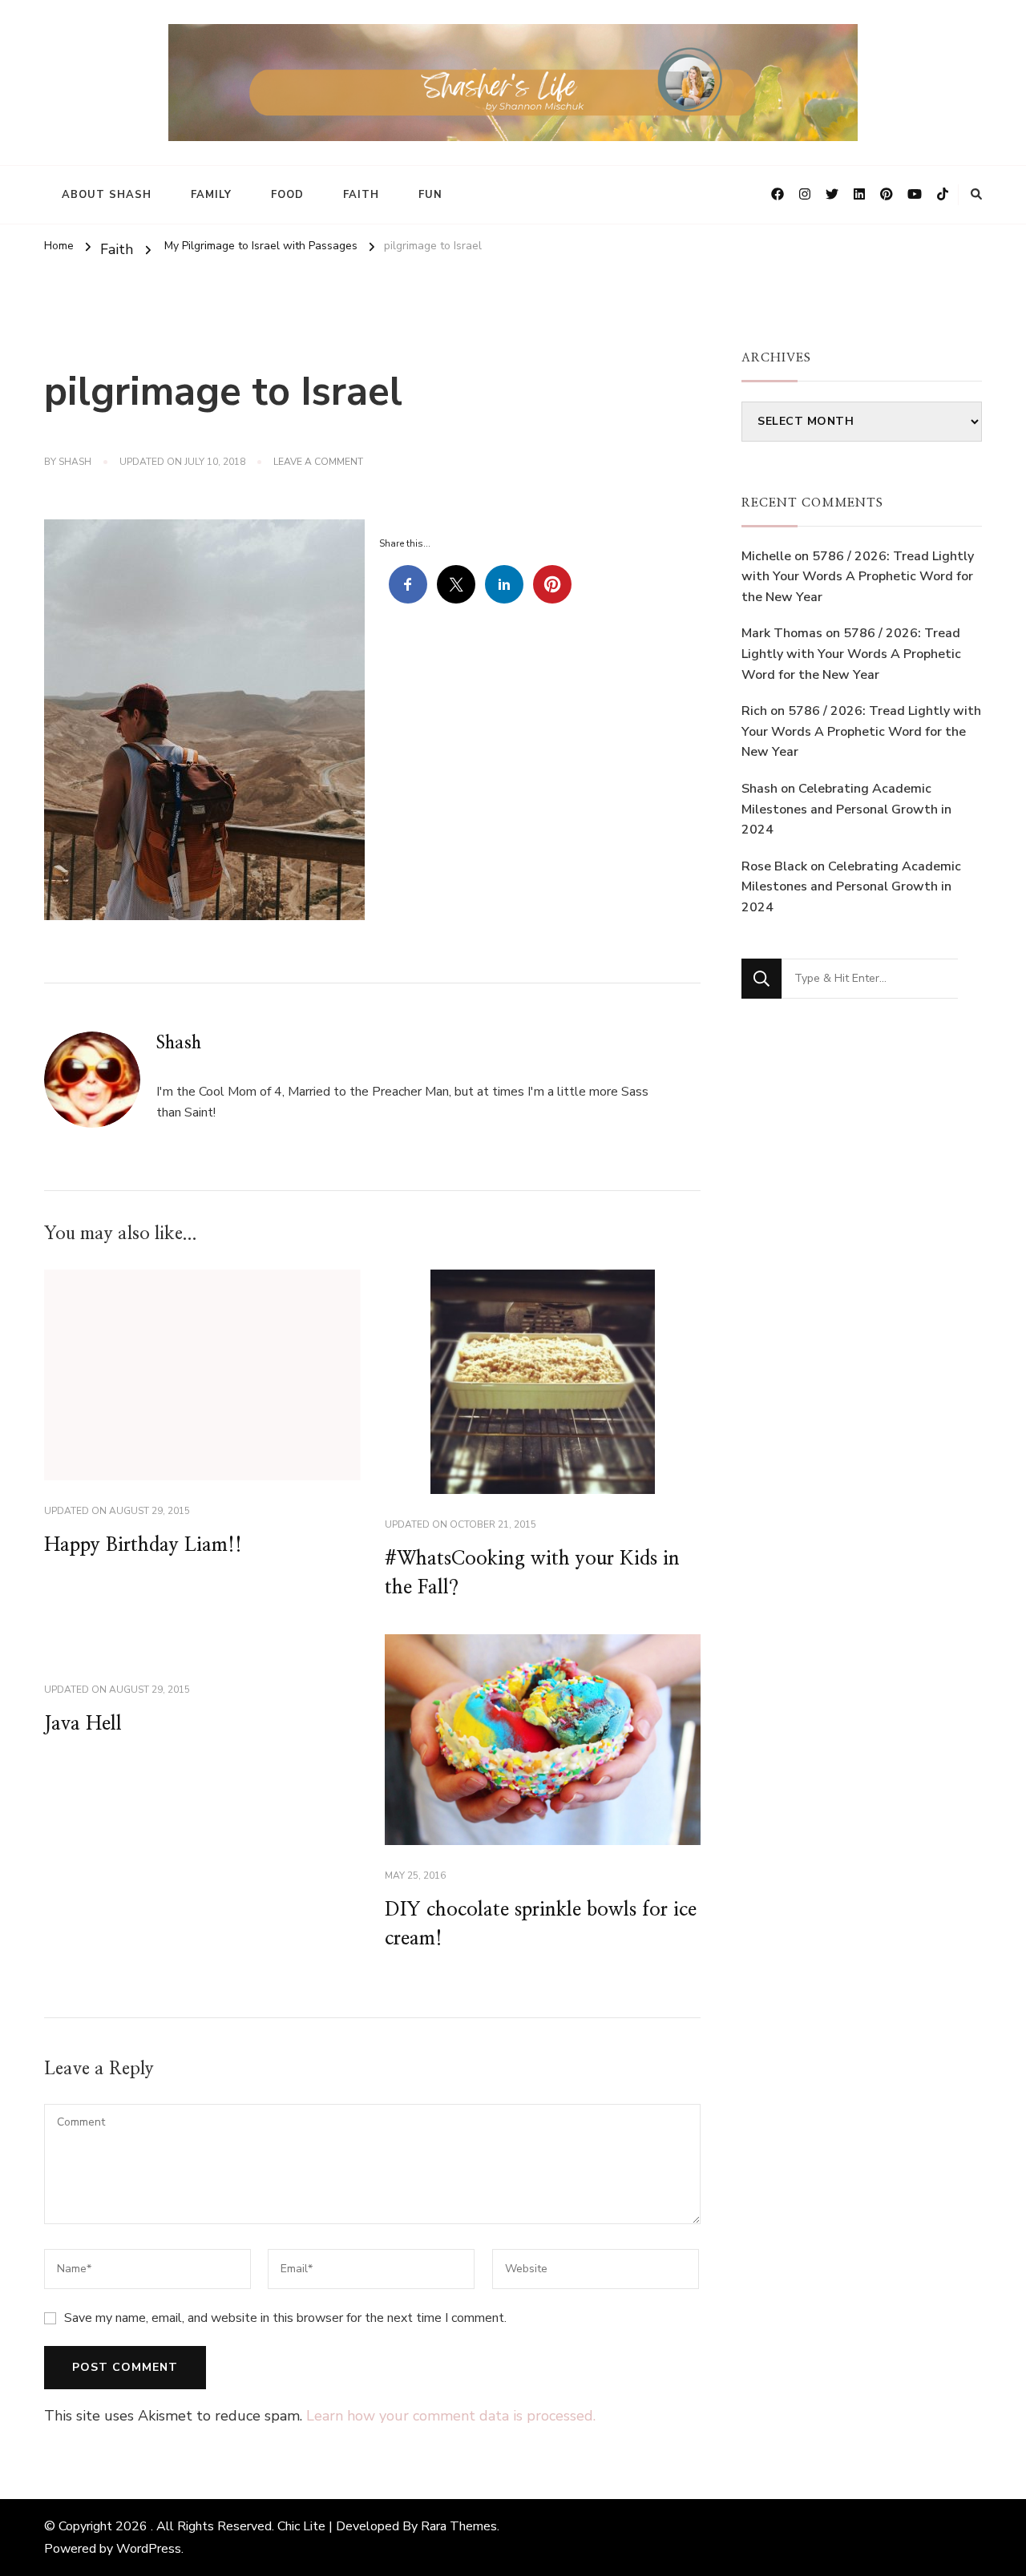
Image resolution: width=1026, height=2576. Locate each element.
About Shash (107, 195)
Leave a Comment (318, 462)
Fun (430, 195)
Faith (361, 195)
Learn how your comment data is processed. (451, 2416)
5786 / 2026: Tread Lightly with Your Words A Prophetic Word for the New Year (858, 577)
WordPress (149, 2549)
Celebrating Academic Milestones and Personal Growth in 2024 (846, 809)
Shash (75, 462)
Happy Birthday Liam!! (143, 1545)
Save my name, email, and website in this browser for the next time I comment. (285, 2318)
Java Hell (83, 1724)
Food (287, 195)
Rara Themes (459, 2526)
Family (211, 195)
